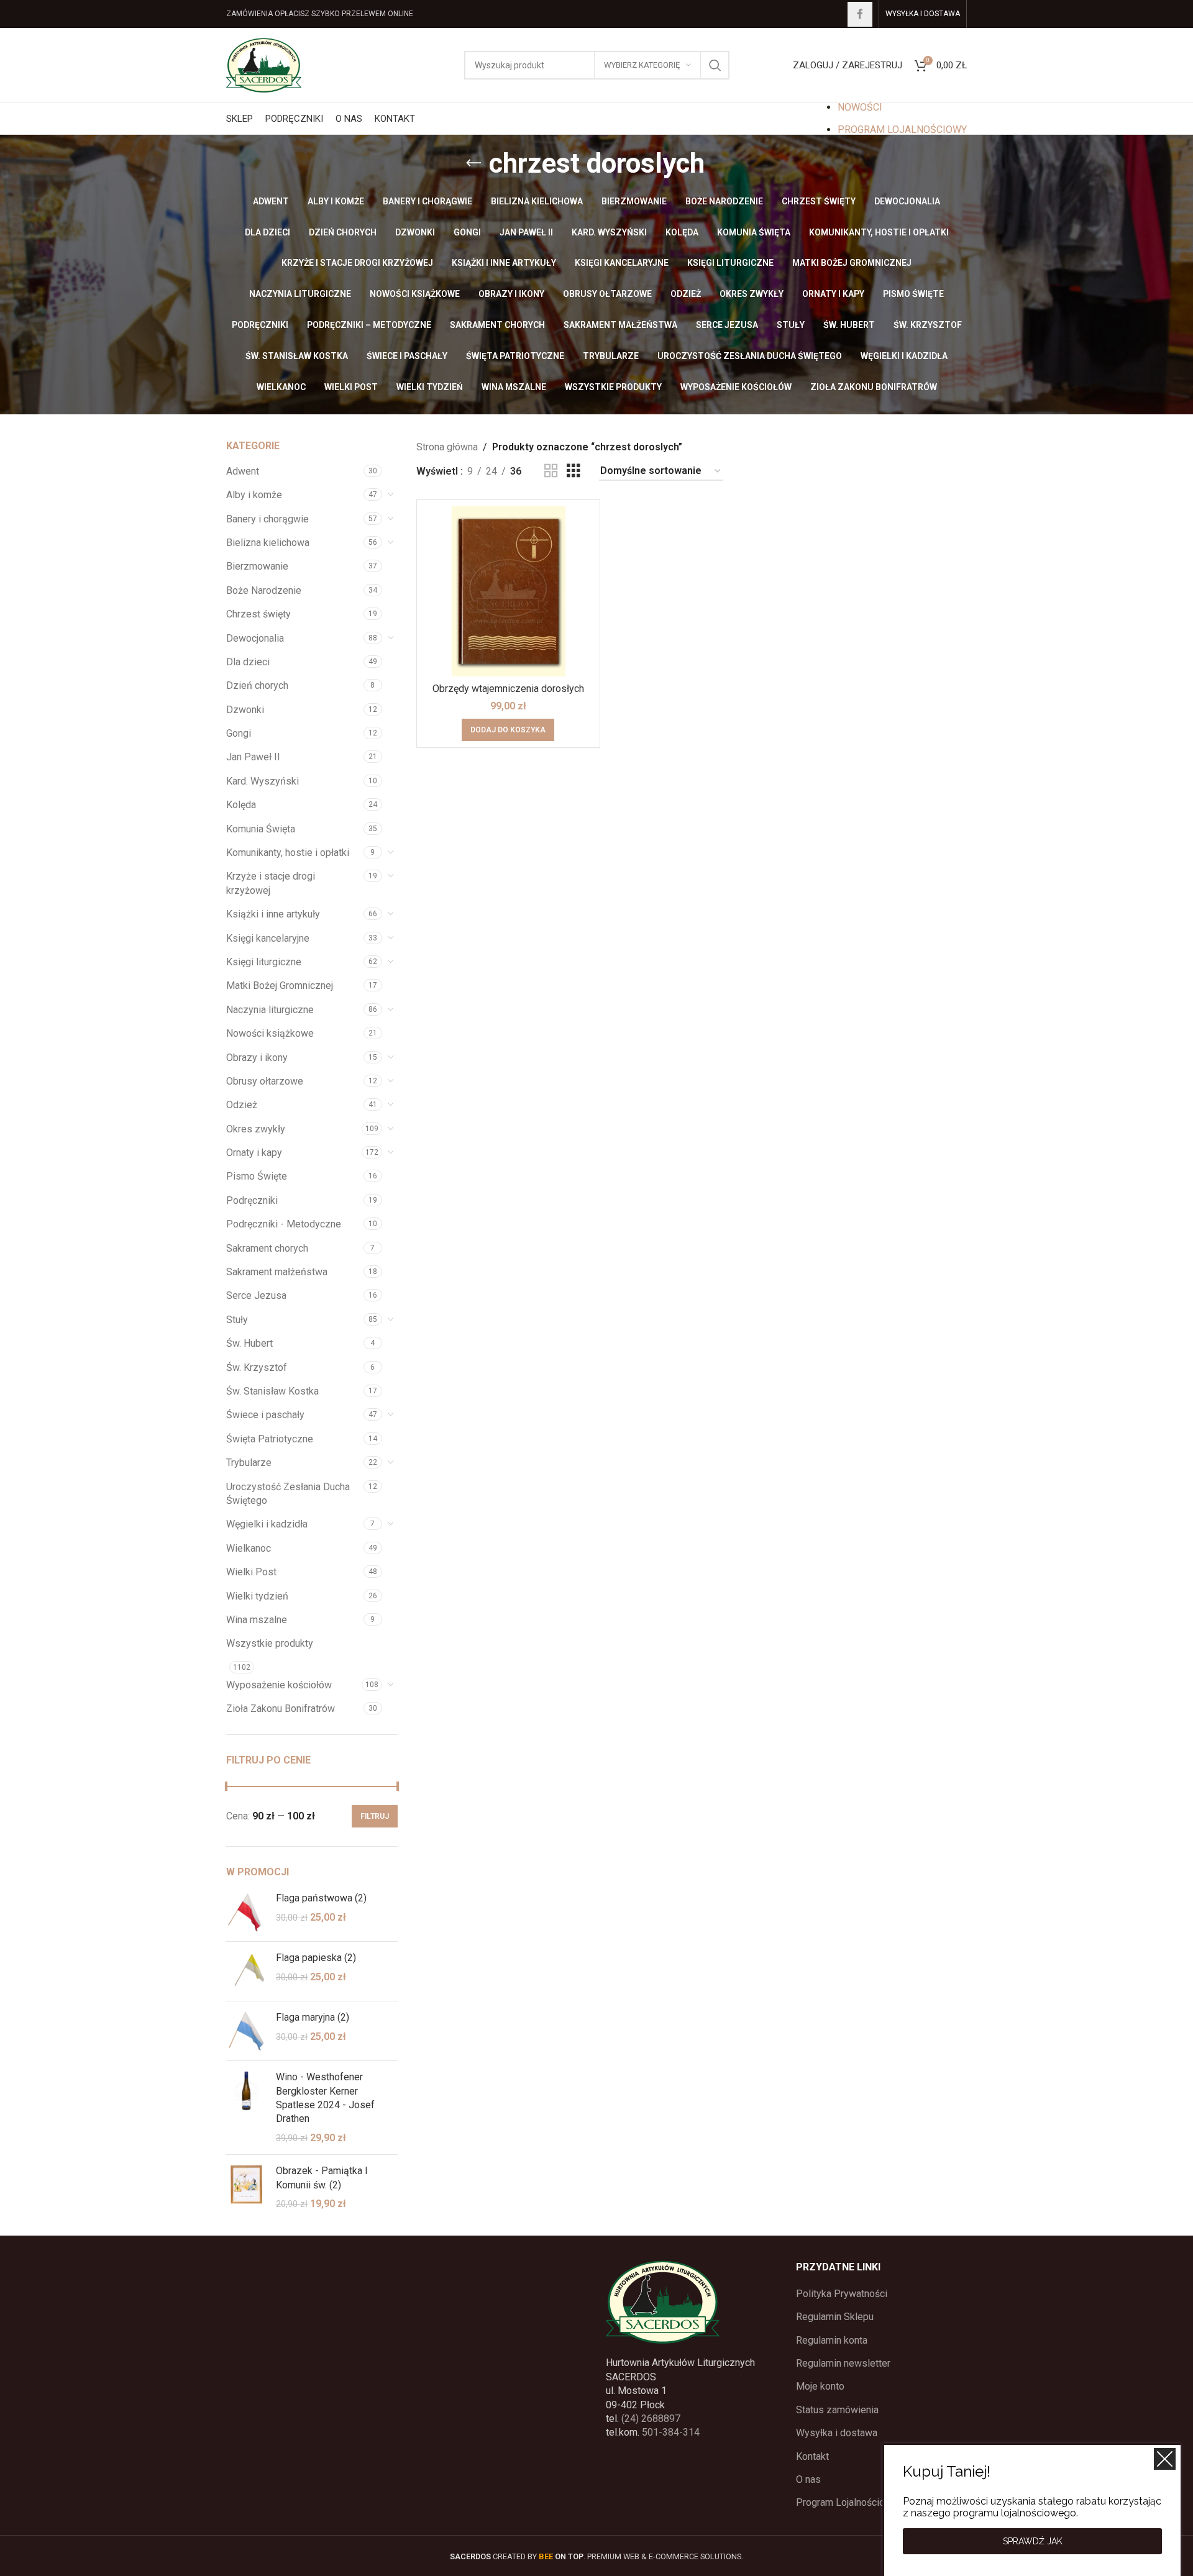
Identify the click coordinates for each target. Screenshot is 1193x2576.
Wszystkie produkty (270, 1643)
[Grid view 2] (551, 471)
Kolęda (241, 805)
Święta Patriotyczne (270, 1439)
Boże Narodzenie (264, 590)
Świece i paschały (265, 1415)
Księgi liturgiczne (264, 962)
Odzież (242, 1105)
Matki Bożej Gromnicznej (280, 985)
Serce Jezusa (256, 1295)
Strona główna (447, 447)
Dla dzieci (248, 662)
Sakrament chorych (267, 1248)
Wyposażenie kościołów (279, 1685)
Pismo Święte (257, 1176)
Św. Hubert (249, 1343)
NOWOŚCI (860, 107)
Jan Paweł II (253, 757)
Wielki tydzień (257, 1596)
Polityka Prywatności (842, 2294)
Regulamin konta (832, 2340)
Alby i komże (254, 495)
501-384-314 (671, 2432)
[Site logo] (264, 64)
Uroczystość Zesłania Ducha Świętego (288, 1494)
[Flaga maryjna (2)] (246, 2031)
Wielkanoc (249, 1548)
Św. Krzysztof (257, 1368)
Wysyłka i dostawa (837, 2433)
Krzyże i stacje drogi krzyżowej (271, 883)
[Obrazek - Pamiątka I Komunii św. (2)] (246, 2187)
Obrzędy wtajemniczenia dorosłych (508, 689)
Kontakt (812, 2456)
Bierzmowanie (257, 566)
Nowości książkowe (270, 1033)
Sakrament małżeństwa (277, 1272)
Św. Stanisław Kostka (272, 1391)
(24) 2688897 (651, 2419)
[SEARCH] (715, 65)
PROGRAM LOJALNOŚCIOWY (902, 130)
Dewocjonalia (255, 638)
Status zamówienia (837, 2410)
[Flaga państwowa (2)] (246, 1912)
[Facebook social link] (860, 14)
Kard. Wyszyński (263, 781)
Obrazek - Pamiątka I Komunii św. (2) (322, 2178)
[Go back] (473, 163)
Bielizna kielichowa (268, 543)
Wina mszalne (257, 1620)
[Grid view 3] (574, 471)
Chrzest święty (258, 614)
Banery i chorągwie (267, 519)
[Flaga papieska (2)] (246, 1971)
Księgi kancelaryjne (268, 938)
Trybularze (249, 1463)
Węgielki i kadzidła (267, 1524)
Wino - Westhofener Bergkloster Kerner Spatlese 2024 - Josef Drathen (325, 2098)
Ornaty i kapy (254, 1153)
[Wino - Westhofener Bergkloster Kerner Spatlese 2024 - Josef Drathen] (246, 2108)
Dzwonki (245, 710)
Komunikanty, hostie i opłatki (288, 853)
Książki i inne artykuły (273, 914)
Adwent (243, 471)
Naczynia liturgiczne (270, 1010)
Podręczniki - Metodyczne (284, 1224)
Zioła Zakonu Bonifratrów (281, 1709)
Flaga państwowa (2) (321, 1898)
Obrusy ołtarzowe (265, 1081)
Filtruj (375, 1816)
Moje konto (820, 2386)
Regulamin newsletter (843, 2363)
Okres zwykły (256, 1129)
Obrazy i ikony (257, 1058)
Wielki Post (251, 1572)
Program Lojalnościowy (847, 2502)
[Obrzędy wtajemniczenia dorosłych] (508, 591)
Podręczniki (252, 1200)
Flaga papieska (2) (316, 1958)
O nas (808, 2479)
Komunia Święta (261, 829)
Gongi (239, 733)
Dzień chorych (257, 685)
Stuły (237, 1320)
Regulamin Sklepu (835, 2317)
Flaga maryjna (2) (313, 2017)
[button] (508, 730)
